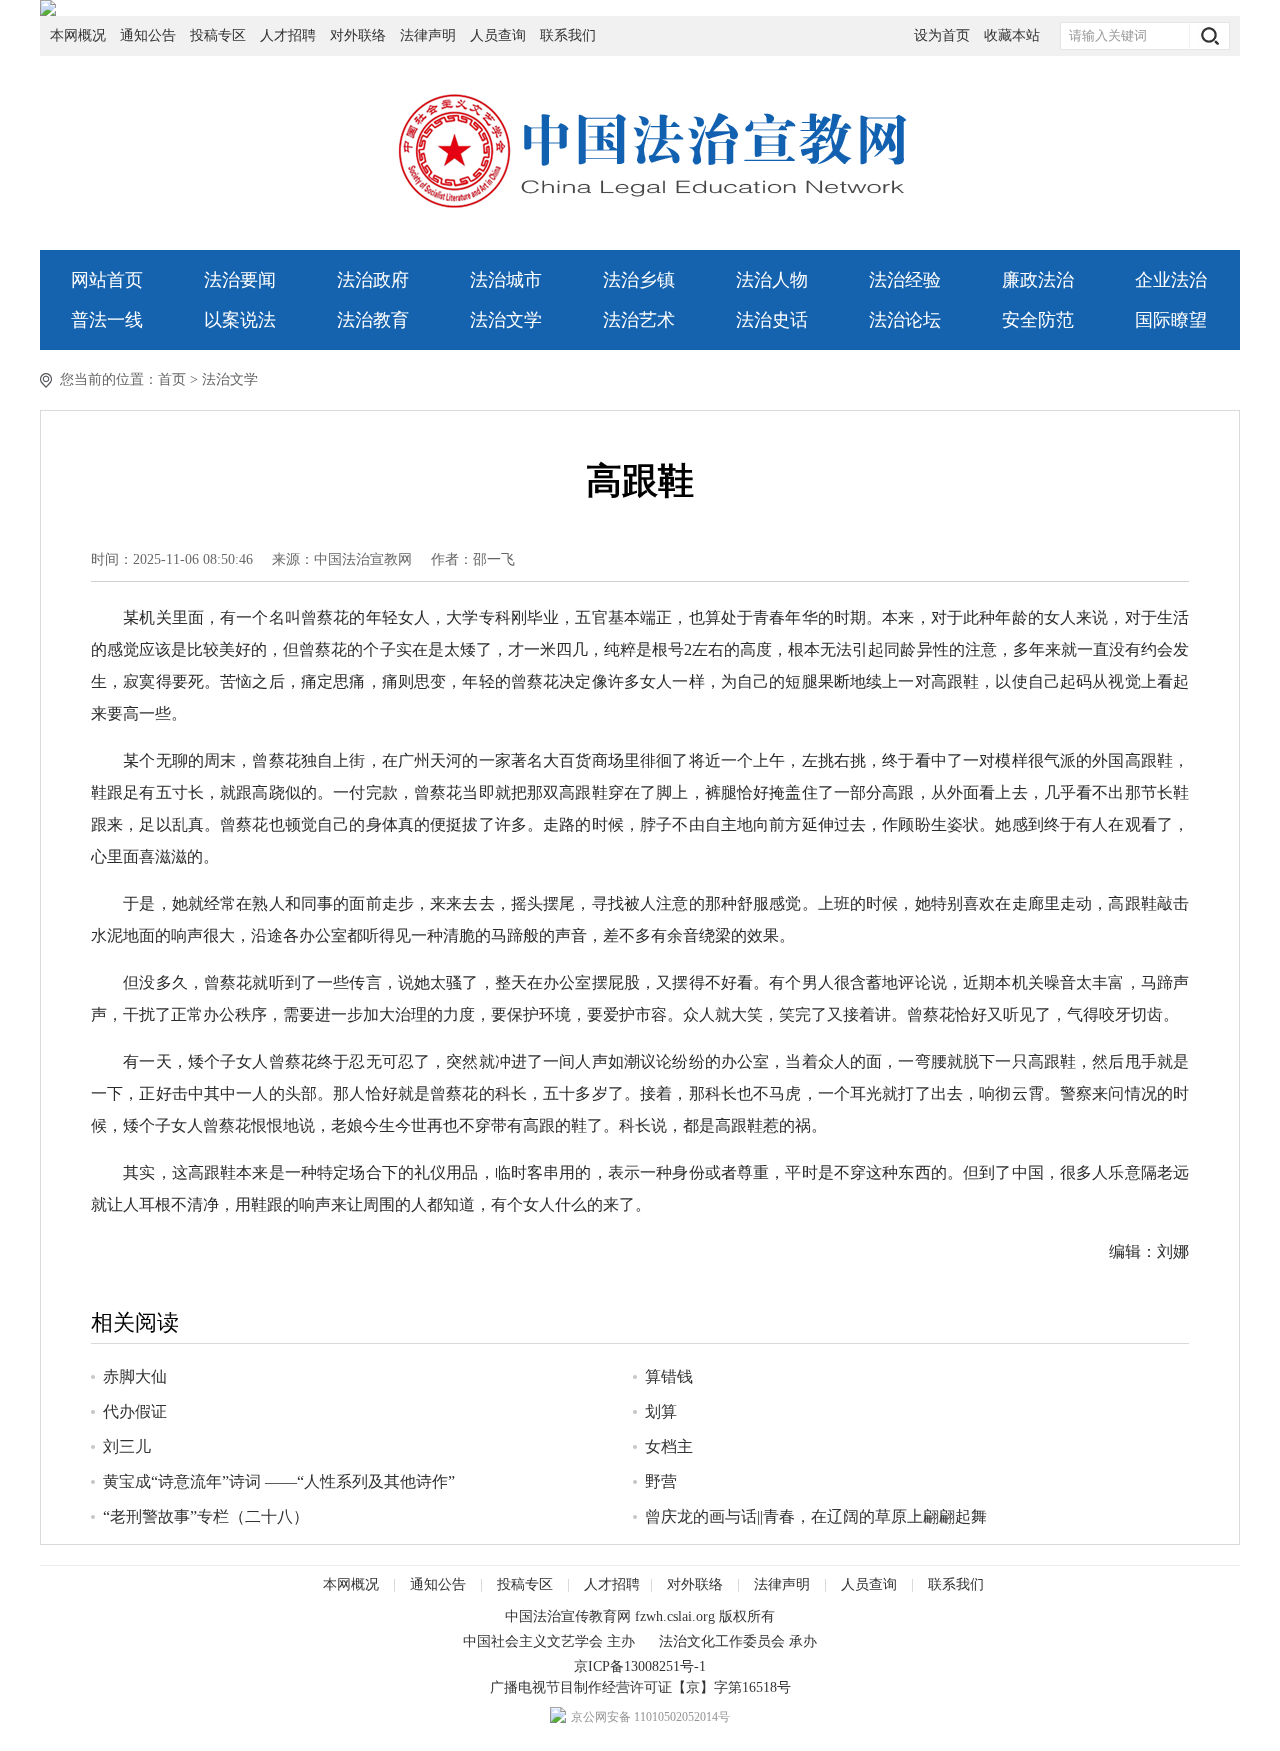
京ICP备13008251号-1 (640, 1666)
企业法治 (1171, 280)
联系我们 (568, 35)
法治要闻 (240, 280)
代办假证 (135, 1411)
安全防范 (1038, 320)
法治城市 (506, 280)
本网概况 (78, 35)
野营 (661, 1481)
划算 (661, 1411)
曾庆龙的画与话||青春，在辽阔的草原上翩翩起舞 (816, 1516)
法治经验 (905, 280)
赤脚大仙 (135, 1376)
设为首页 (942, 35)
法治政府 (373, 280)
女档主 (669, 1446)
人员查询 (500, 35)
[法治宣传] (640, 8)
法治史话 (772, 320)
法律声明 (428, 35)
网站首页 (107, 280)
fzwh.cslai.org (675, 1616)
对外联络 (358, 35)
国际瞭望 (1171, 320)
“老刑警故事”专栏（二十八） (206, 1516)
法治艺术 (639, 320)
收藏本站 (1012, 35)
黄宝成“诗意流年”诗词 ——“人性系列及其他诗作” (279, 1481)
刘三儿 (127, 1446)
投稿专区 (218, 35)
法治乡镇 (639, 280)
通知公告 (148, 35)
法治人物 (772, 280)
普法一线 (107, 320)
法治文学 (506, 320)
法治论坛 (905, 320)
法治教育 (373, 320)
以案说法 (240, 320)
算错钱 (669, 1376)
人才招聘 (288, 35)
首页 (172, 379)
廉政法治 (1038, 280)
